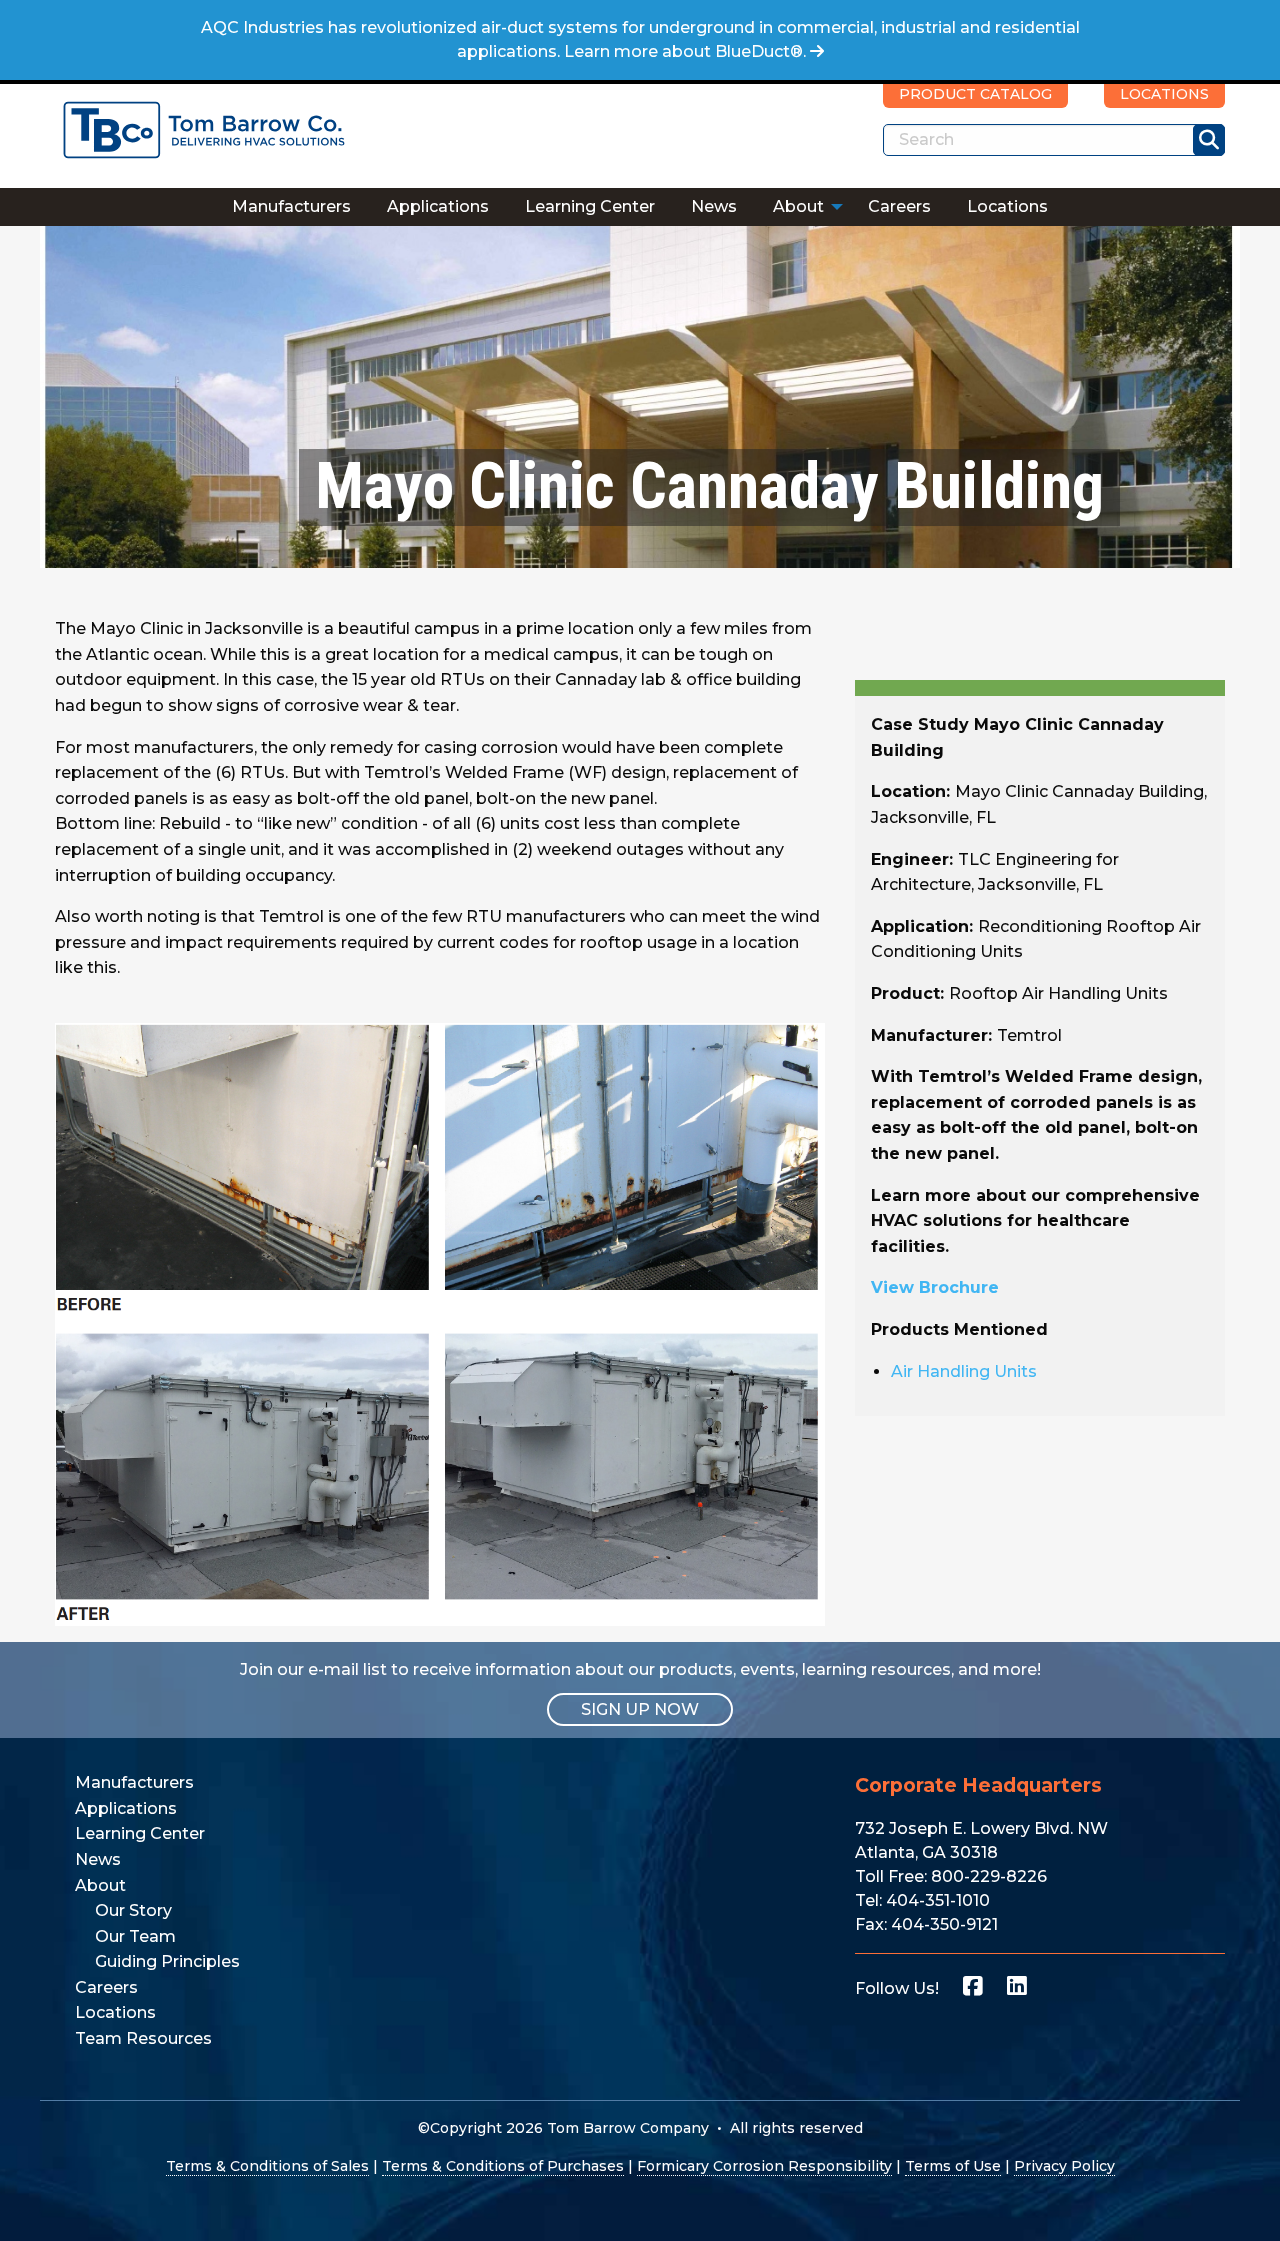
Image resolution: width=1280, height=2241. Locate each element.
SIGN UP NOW (640, 1709)
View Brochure (935, 1287)
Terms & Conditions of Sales (267, 2166)
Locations (1007, 206)
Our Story (133, 1910)
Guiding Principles (167, 1961)
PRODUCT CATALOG (975, 94)
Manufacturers (291, 206)
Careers (899, 206)
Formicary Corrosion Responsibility (764, 2166)
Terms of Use (953, 2166)
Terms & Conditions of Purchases (503, 2166)
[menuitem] (291, 207)
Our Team (135, 1936)
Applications (438, 206)
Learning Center (590, 206)
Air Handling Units (964, 1371)
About (798, 206)
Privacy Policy (1064, 2166)
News (714, 206)
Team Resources (143, 2038)
